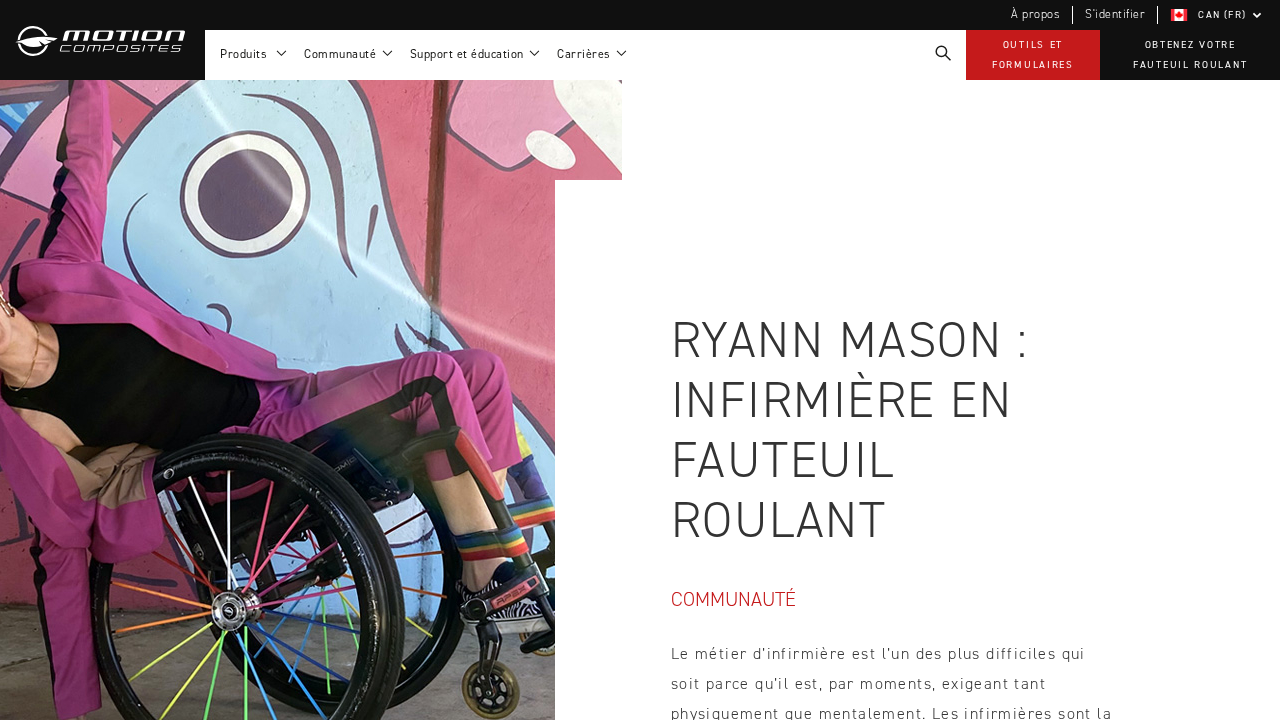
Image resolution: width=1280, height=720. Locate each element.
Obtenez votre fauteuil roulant (1190, 54)
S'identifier (1115, 14)
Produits (247, 54)
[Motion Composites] (102, 40)
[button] (1219, 15)
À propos (1035, 14)
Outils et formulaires (1033, 54)
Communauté (733, 599)
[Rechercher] (942, 54)
